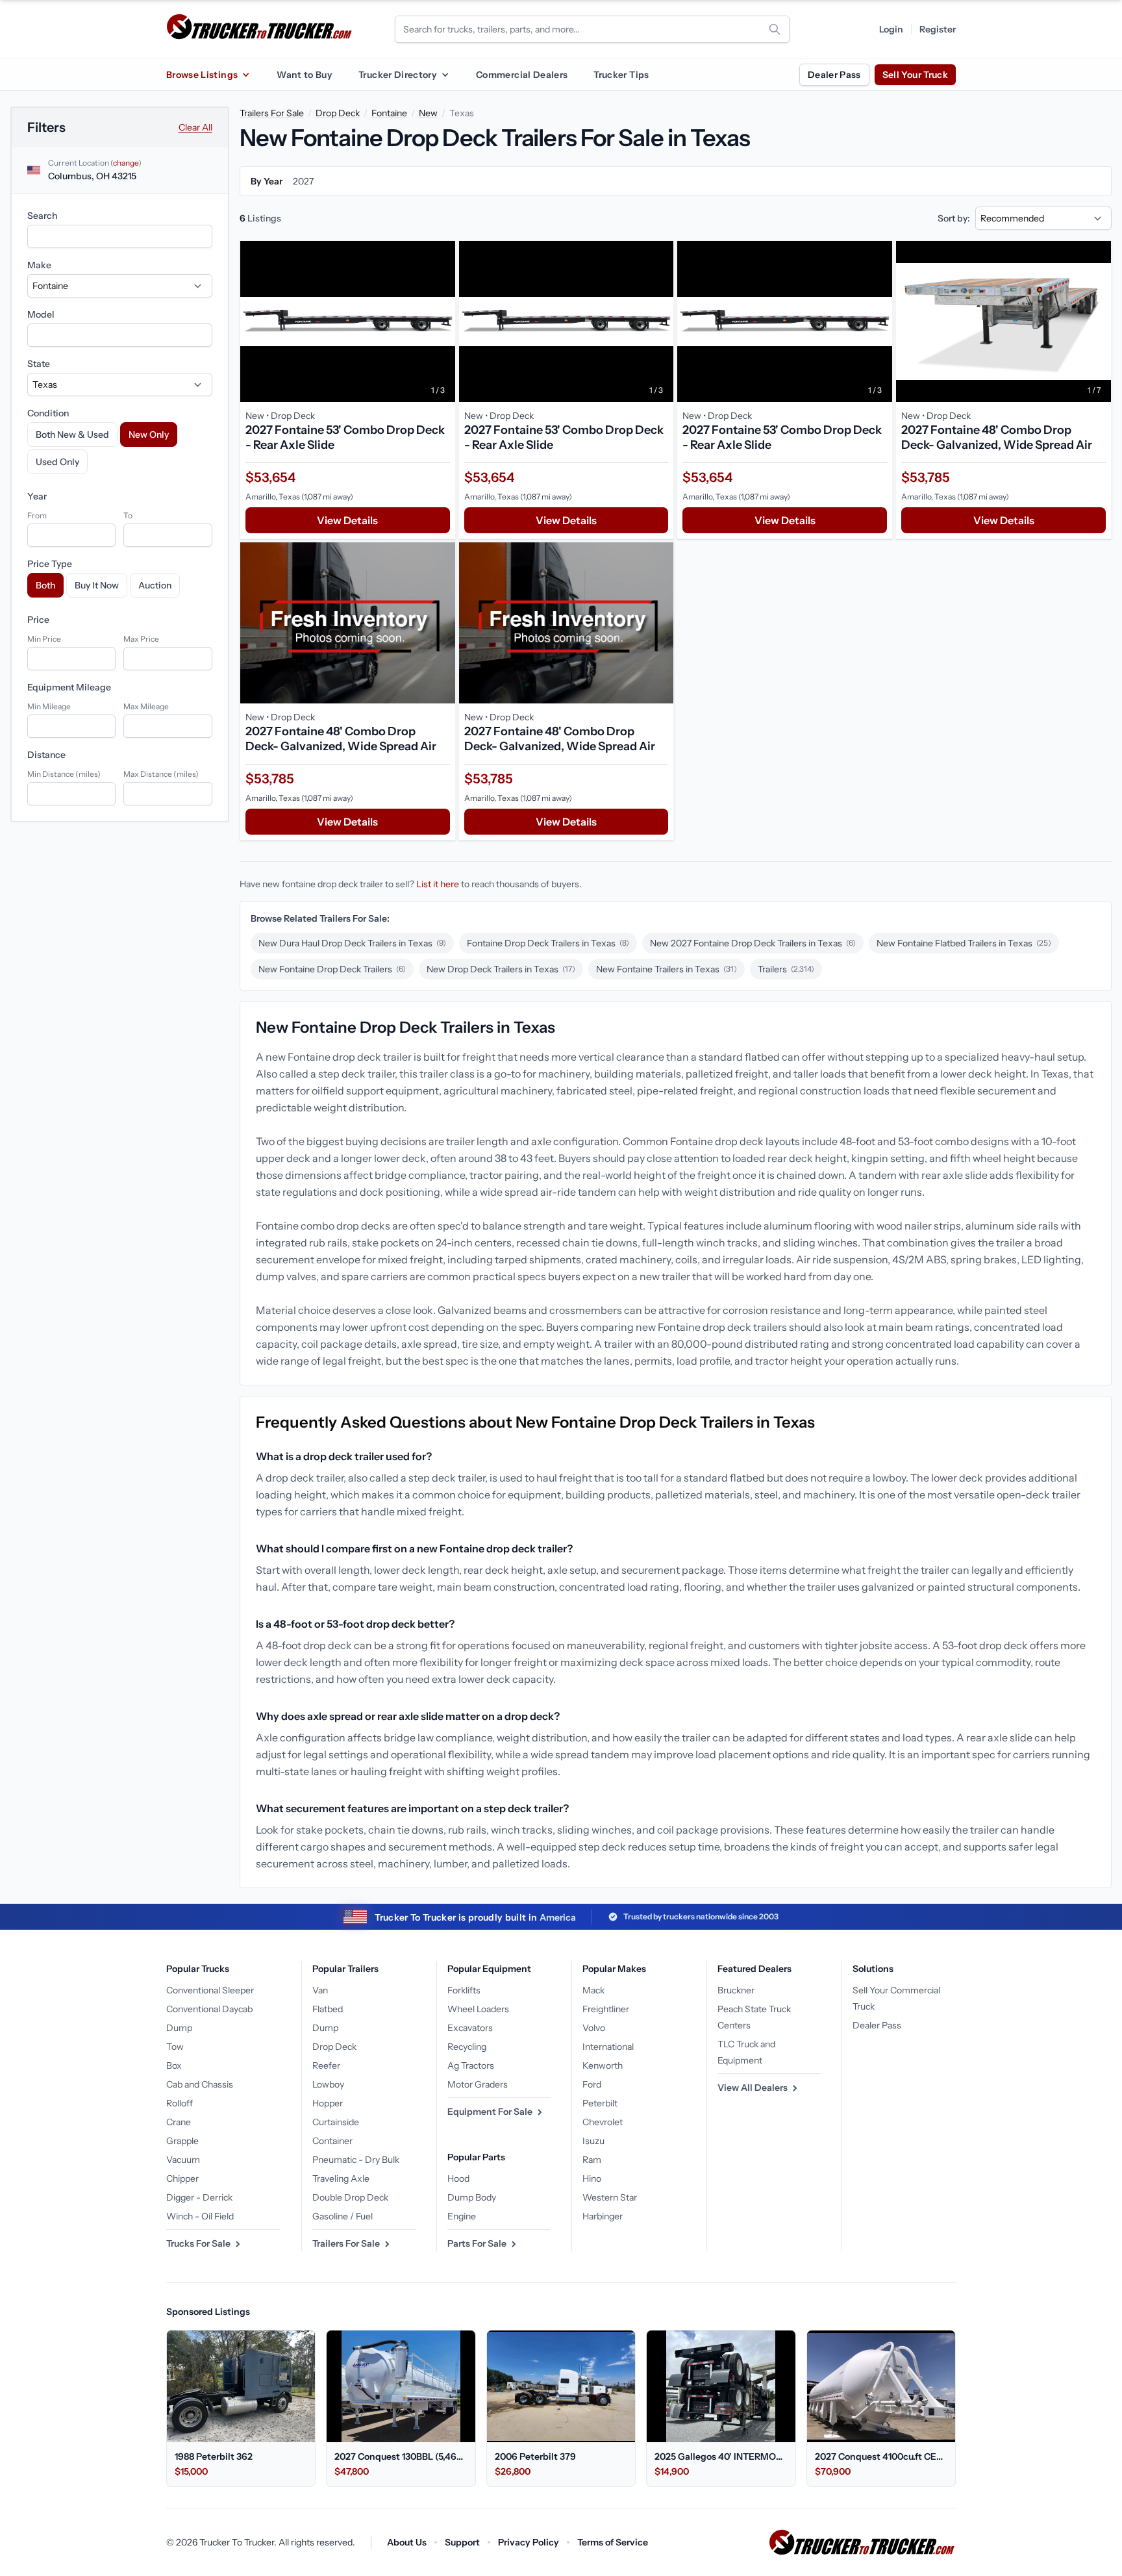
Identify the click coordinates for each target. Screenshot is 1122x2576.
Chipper (182, 2178)
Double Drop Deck (350, 2197)
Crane (179, 2122)
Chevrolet (603, 2122)
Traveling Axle (341, 2178)
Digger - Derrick (199, 2197)
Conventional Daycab (209, 2009)
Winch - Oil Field (200, 2216)
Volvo (594, 2028)
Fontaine (389, 113)
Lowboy (328, 2084)
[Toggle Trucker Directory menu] (445, 75)
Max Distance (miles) (161, 774)
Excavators (470, 2028)
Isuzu (593, 2141)
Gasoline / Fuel (343, 2216)
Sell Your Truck (915, 75)
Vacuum (183, 2160)
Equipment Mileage (69, 687)
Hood (458, 2178)
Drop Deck (338, 113)
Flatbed (328, 2009)
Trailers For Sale (272, 113)
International (608, 2047)
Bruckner (736, 1990)
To (128, 515)
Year (37, 496)
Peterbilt (600, 2103)
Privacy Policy (529, 2542)
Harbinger (603, 2216)
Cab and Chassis (200, 2084)
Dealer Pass (834, 75)
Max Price (141, 639)
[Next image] (442, 322)
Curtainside (336, 2122)
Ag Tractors (471, 2065)
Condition (48, 413)
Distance (46, 755)
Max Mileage (146, 706)
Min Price (44, 639)
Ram (592, 2160)
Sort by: (954, 218)
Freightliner (606, 2009)
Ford (592, 2084)
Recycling (467, 2047)
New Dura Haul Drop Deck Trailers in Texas (352, 943)
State (39, 364)
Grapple (182, 2141)
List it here (438, 884)
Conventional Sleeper (210, 1990)
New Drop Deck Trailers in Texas (501, 969)
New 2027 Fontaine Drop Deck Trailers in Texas (753, 943)
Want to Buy (305, 75)
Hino (592, 2178)
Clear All (195, 127)
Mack (593, 1990)
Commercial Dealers (522, 75)
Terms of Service (613, 2542)
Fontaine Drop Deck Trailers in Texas (548, 943)
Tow (175, 2047)
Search (42, 216)
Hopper (328, 2103)
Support (462, 2542)
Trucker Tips (621, 75)
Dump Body (472, 2197)
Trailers (786, 969)
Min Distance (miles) (64, 774)
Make (39, 265)
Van (320, 1990)
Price (38, 620)
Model (41, 314)
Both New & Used (72, 435)
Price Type (50, 564)
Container (332, 2141)
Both (45, 585)
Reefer (326, 2065)
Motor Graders (478, 2084)
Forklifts (464, 1990)
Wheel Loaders (478, 2009)
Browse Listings (202, 75)
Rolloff (180, 2103)
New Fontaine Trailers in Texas (667, 969)
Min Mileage (49, 706)
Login (891, 29)
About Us (407, 2542)
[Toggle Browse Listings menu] (245, 75)
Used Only (57, 462)
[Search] (775, 29)
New (428, 113)
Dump (179, 2028)
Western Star (610, 2197)
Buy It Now (97, 585)
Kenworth (603, 2065)
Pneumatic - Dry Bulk (356, 2160)
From (37, 515)
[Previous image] (253, 322)
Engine (462, 2216)
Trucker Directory (398, 75)
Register (938, 29)
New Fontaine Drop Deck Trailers (332, 969)
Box (174, 2065)
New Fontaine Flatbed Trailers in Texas (964, 943)
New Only (149, 435)
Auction (155, 585)
